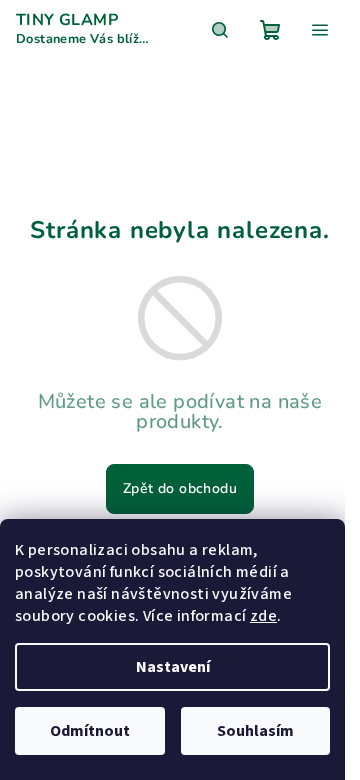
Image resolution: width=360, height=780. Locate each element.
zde (263, 616)
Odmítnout (90, 731)
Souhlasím (255, 731)
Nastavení (173, 667)
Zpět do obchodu (180, 488)
